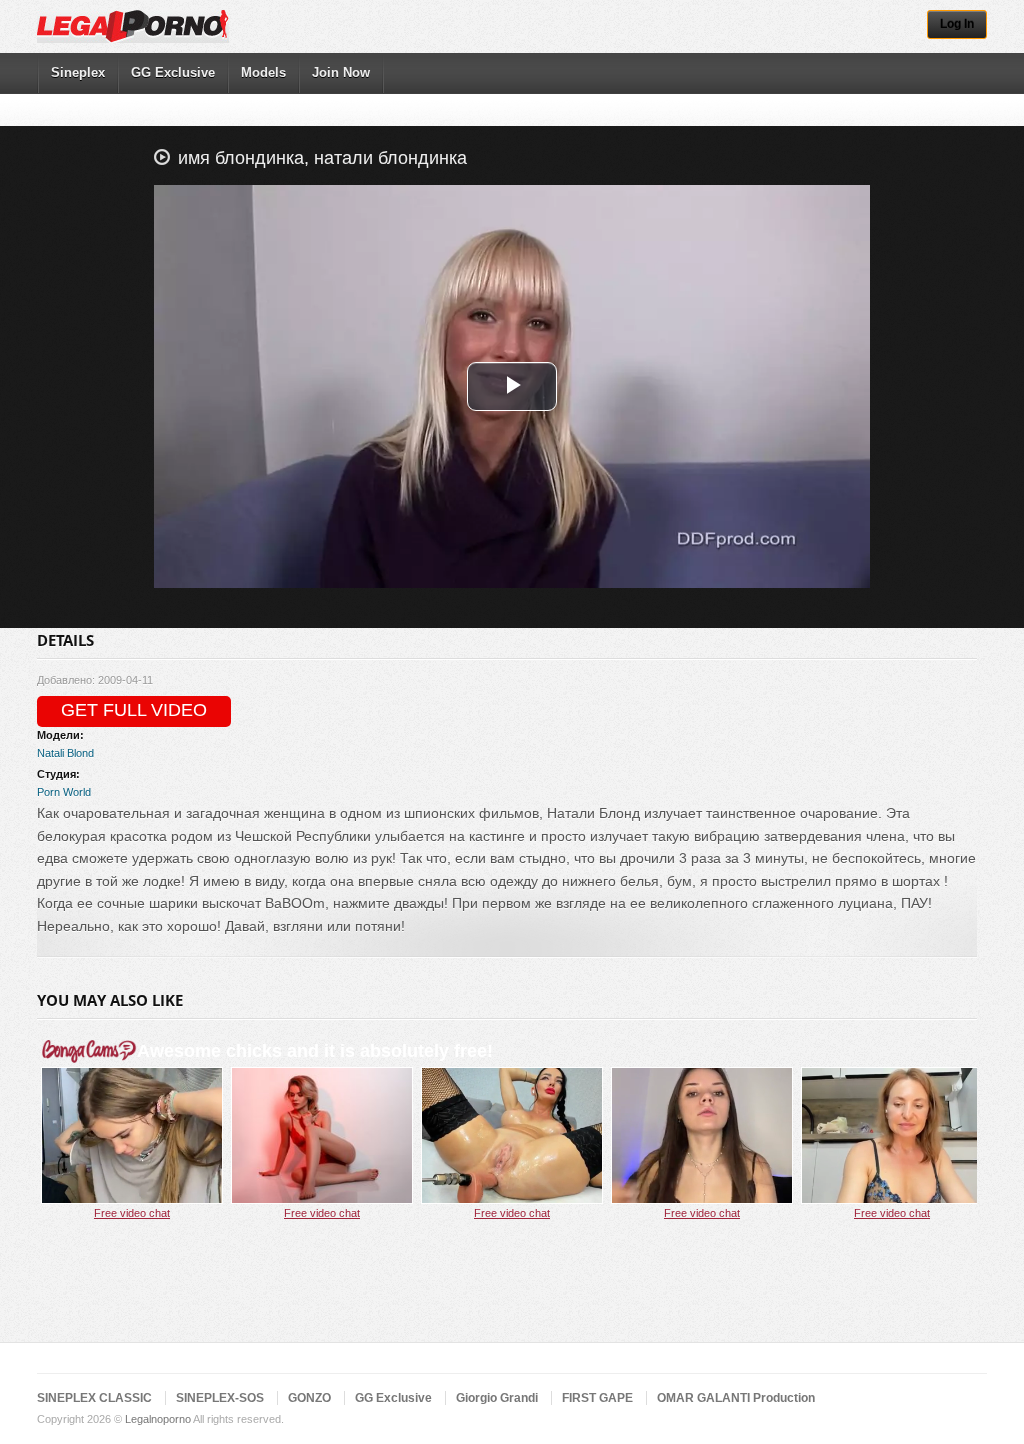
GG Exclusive (173, 72)
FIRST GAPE (597, 1398)
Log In (957, 24)
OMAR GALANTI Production (736, 1398)
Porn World (64, 792)
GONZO (309, 1398)
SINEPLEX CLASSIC (94, 1398)
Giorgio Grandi (497, 1398)
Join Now (341, 72)
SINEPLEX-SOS (220, 1398)
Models (263, 72)
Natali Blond (65, 753)
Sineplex (78, 72)
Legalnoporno (158, 1419)
